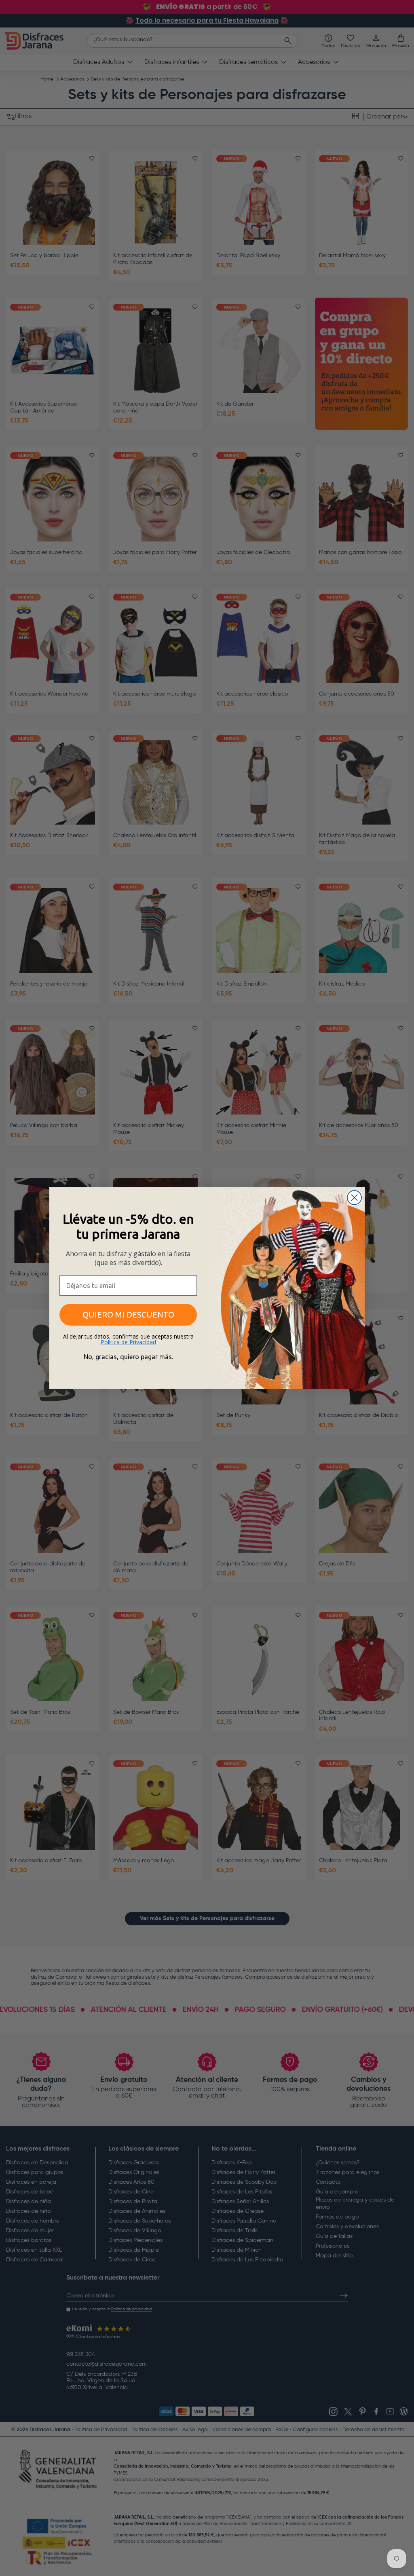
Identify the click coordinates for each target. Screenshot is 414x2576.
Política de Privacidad (128, 1342)
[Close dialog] (354, 1198)
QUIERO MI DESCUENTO (128, 1314)
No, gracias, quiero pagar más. (128, 1357)
